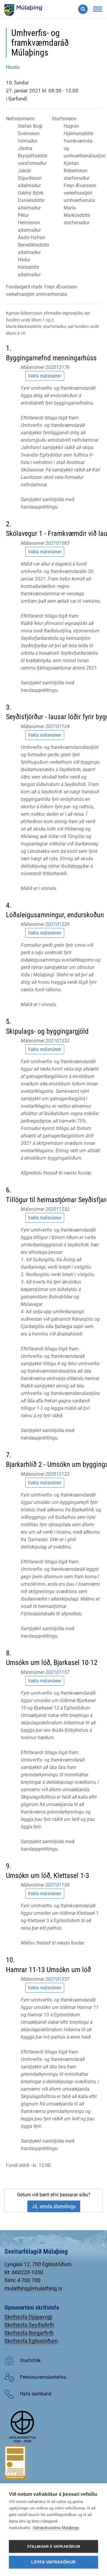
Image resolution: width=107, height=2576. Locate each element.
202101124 (58, 726)
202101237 (58, 1979)
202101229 (58, 924)
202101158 (58, 1885)
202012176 (58, 367)
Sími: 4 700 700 (22, 2280)
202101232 (58, 1041)
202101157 (58, 1672)
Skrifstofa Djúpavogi (28, 2317)
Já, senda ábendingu (54, 2206)
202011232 (58, 1209)
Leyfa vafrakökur (53, 2562)
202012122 (58, 1474)
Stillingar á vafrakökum (53, 2547)
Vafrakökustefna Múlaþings (56, 2528)
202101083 (58, 543)
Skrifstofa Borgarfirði (29, 2333)
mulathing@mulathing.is (33, 2288)
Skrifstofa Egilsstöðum (31, 2341)
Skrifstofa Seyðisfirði (29, 2325)
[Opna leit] (83, 9)
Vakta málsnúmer (45, 376)
